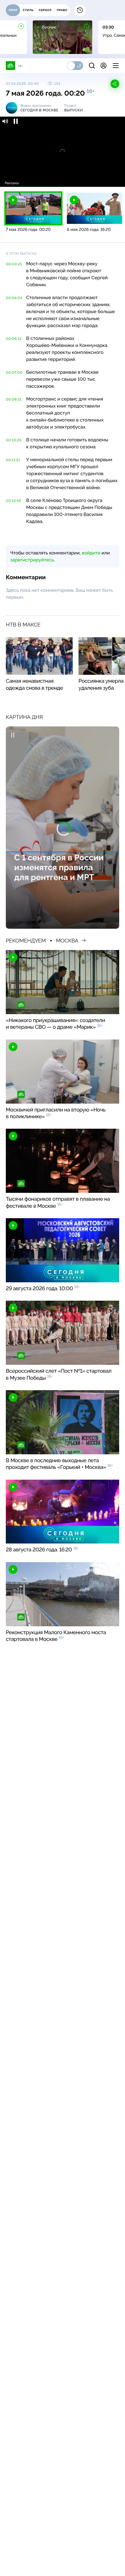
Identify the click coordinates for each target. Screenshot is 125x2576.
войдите (91, 553)
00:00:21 (14, 264)
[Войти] (103, 66)
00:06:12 (14, 339)
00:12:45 (13, 501)
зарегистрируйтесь (32, 560)
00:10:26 (14, 440)
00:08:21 (14, 399)
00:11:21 (13, 460)
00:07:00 (14, 373)
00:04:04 (14, 298)
